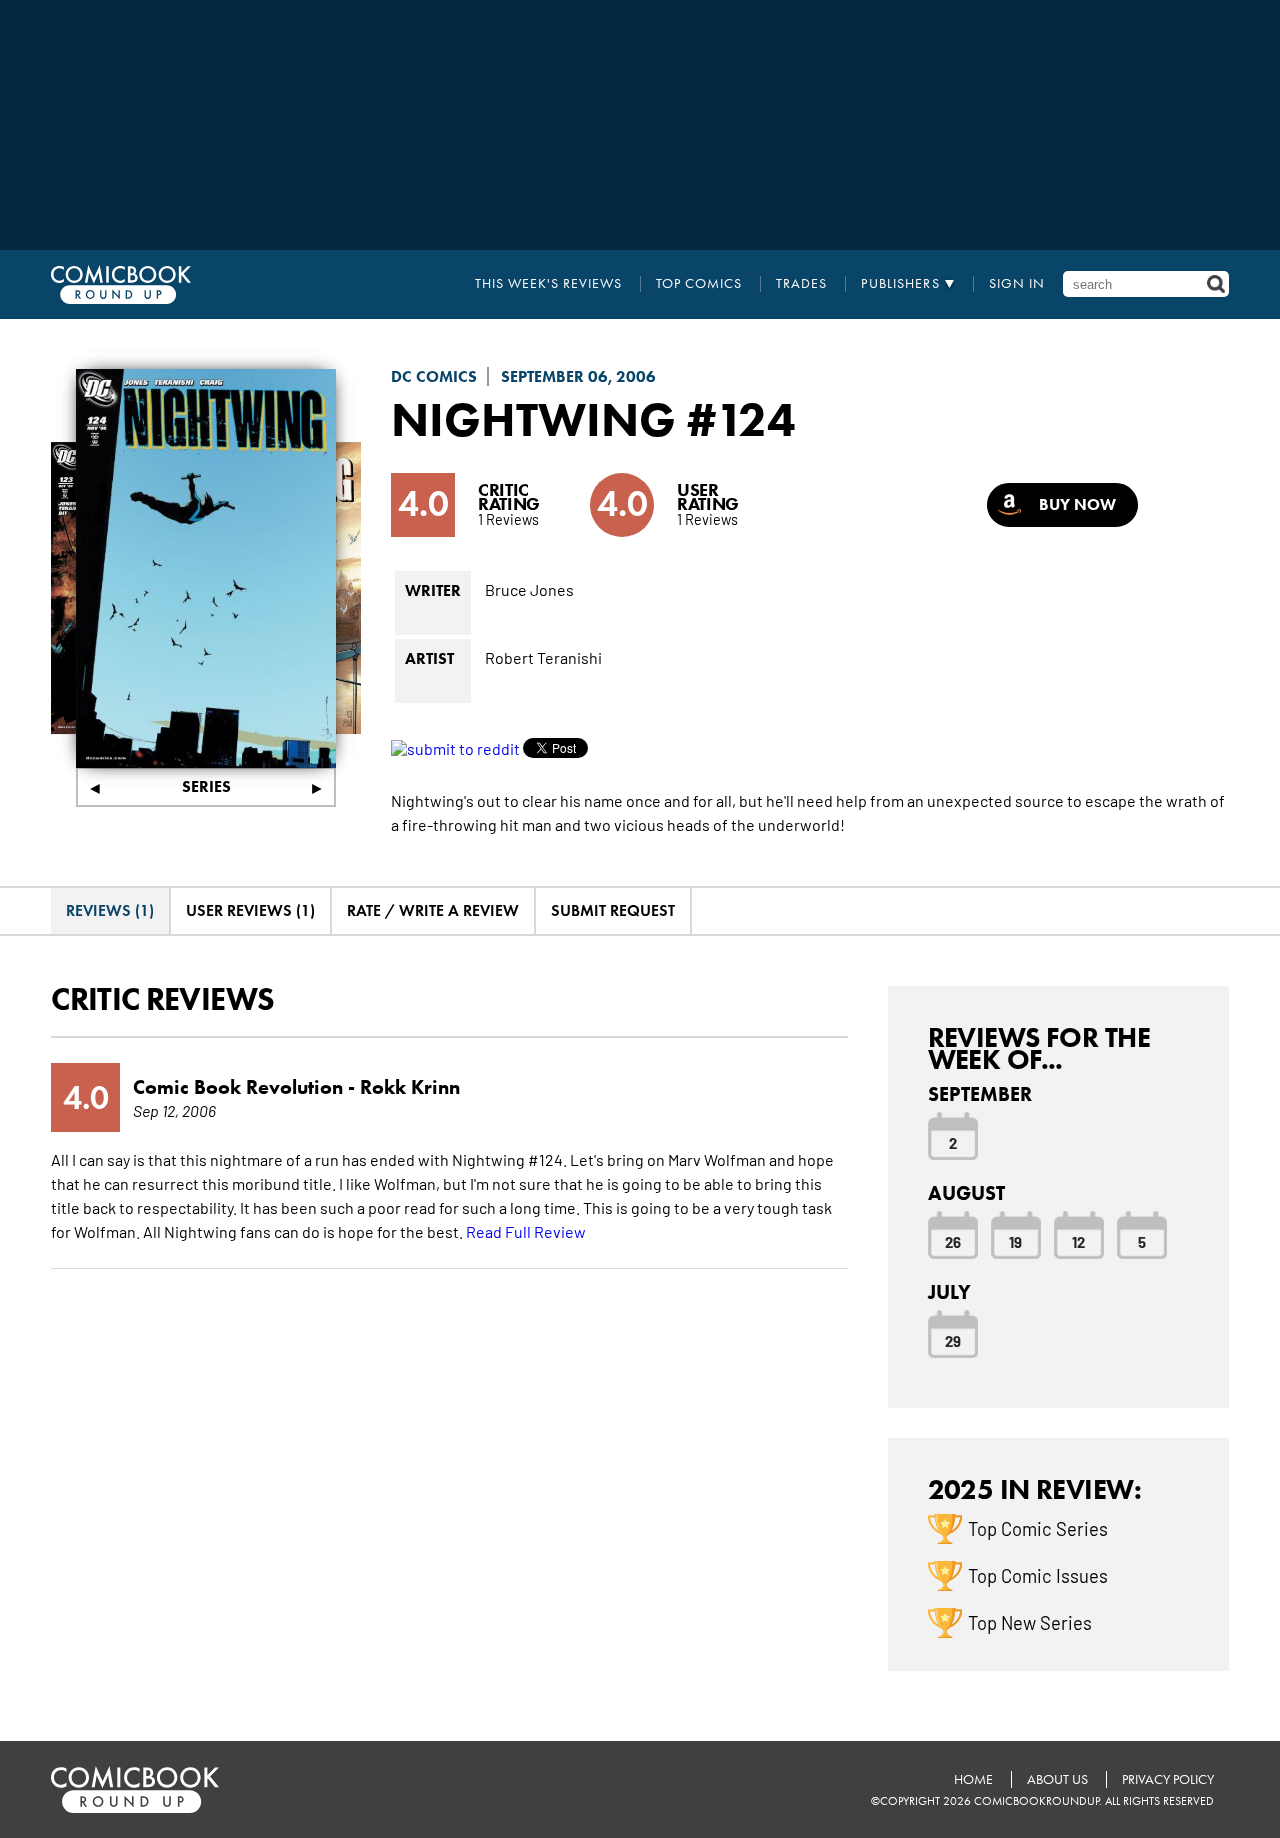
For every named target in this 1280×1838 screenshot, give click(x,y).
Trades (801, 284)
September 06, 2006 (578, 376)
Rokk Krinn (410, 1087)
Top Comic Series (1038, 1528)
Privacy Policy (1168, 1779)
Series (206, 786)
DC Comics (434, 376)
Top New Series (1030, 1622)
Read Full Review (526, 1231)
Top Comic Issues (1038, 1575)
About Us (1057, 1779)
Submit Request (613, 910)
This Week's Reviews (548, 284)
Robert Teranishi (543, 657)
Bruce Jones (529, 589)
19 (1015, 1241)
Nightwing (533, 419)
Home (973, 1779)
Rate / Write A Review (433, 910)
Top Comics (699, 284)
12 (1078, 1241)
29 (953, 1340)
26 (953, 1241)
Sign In (1017, 284)
